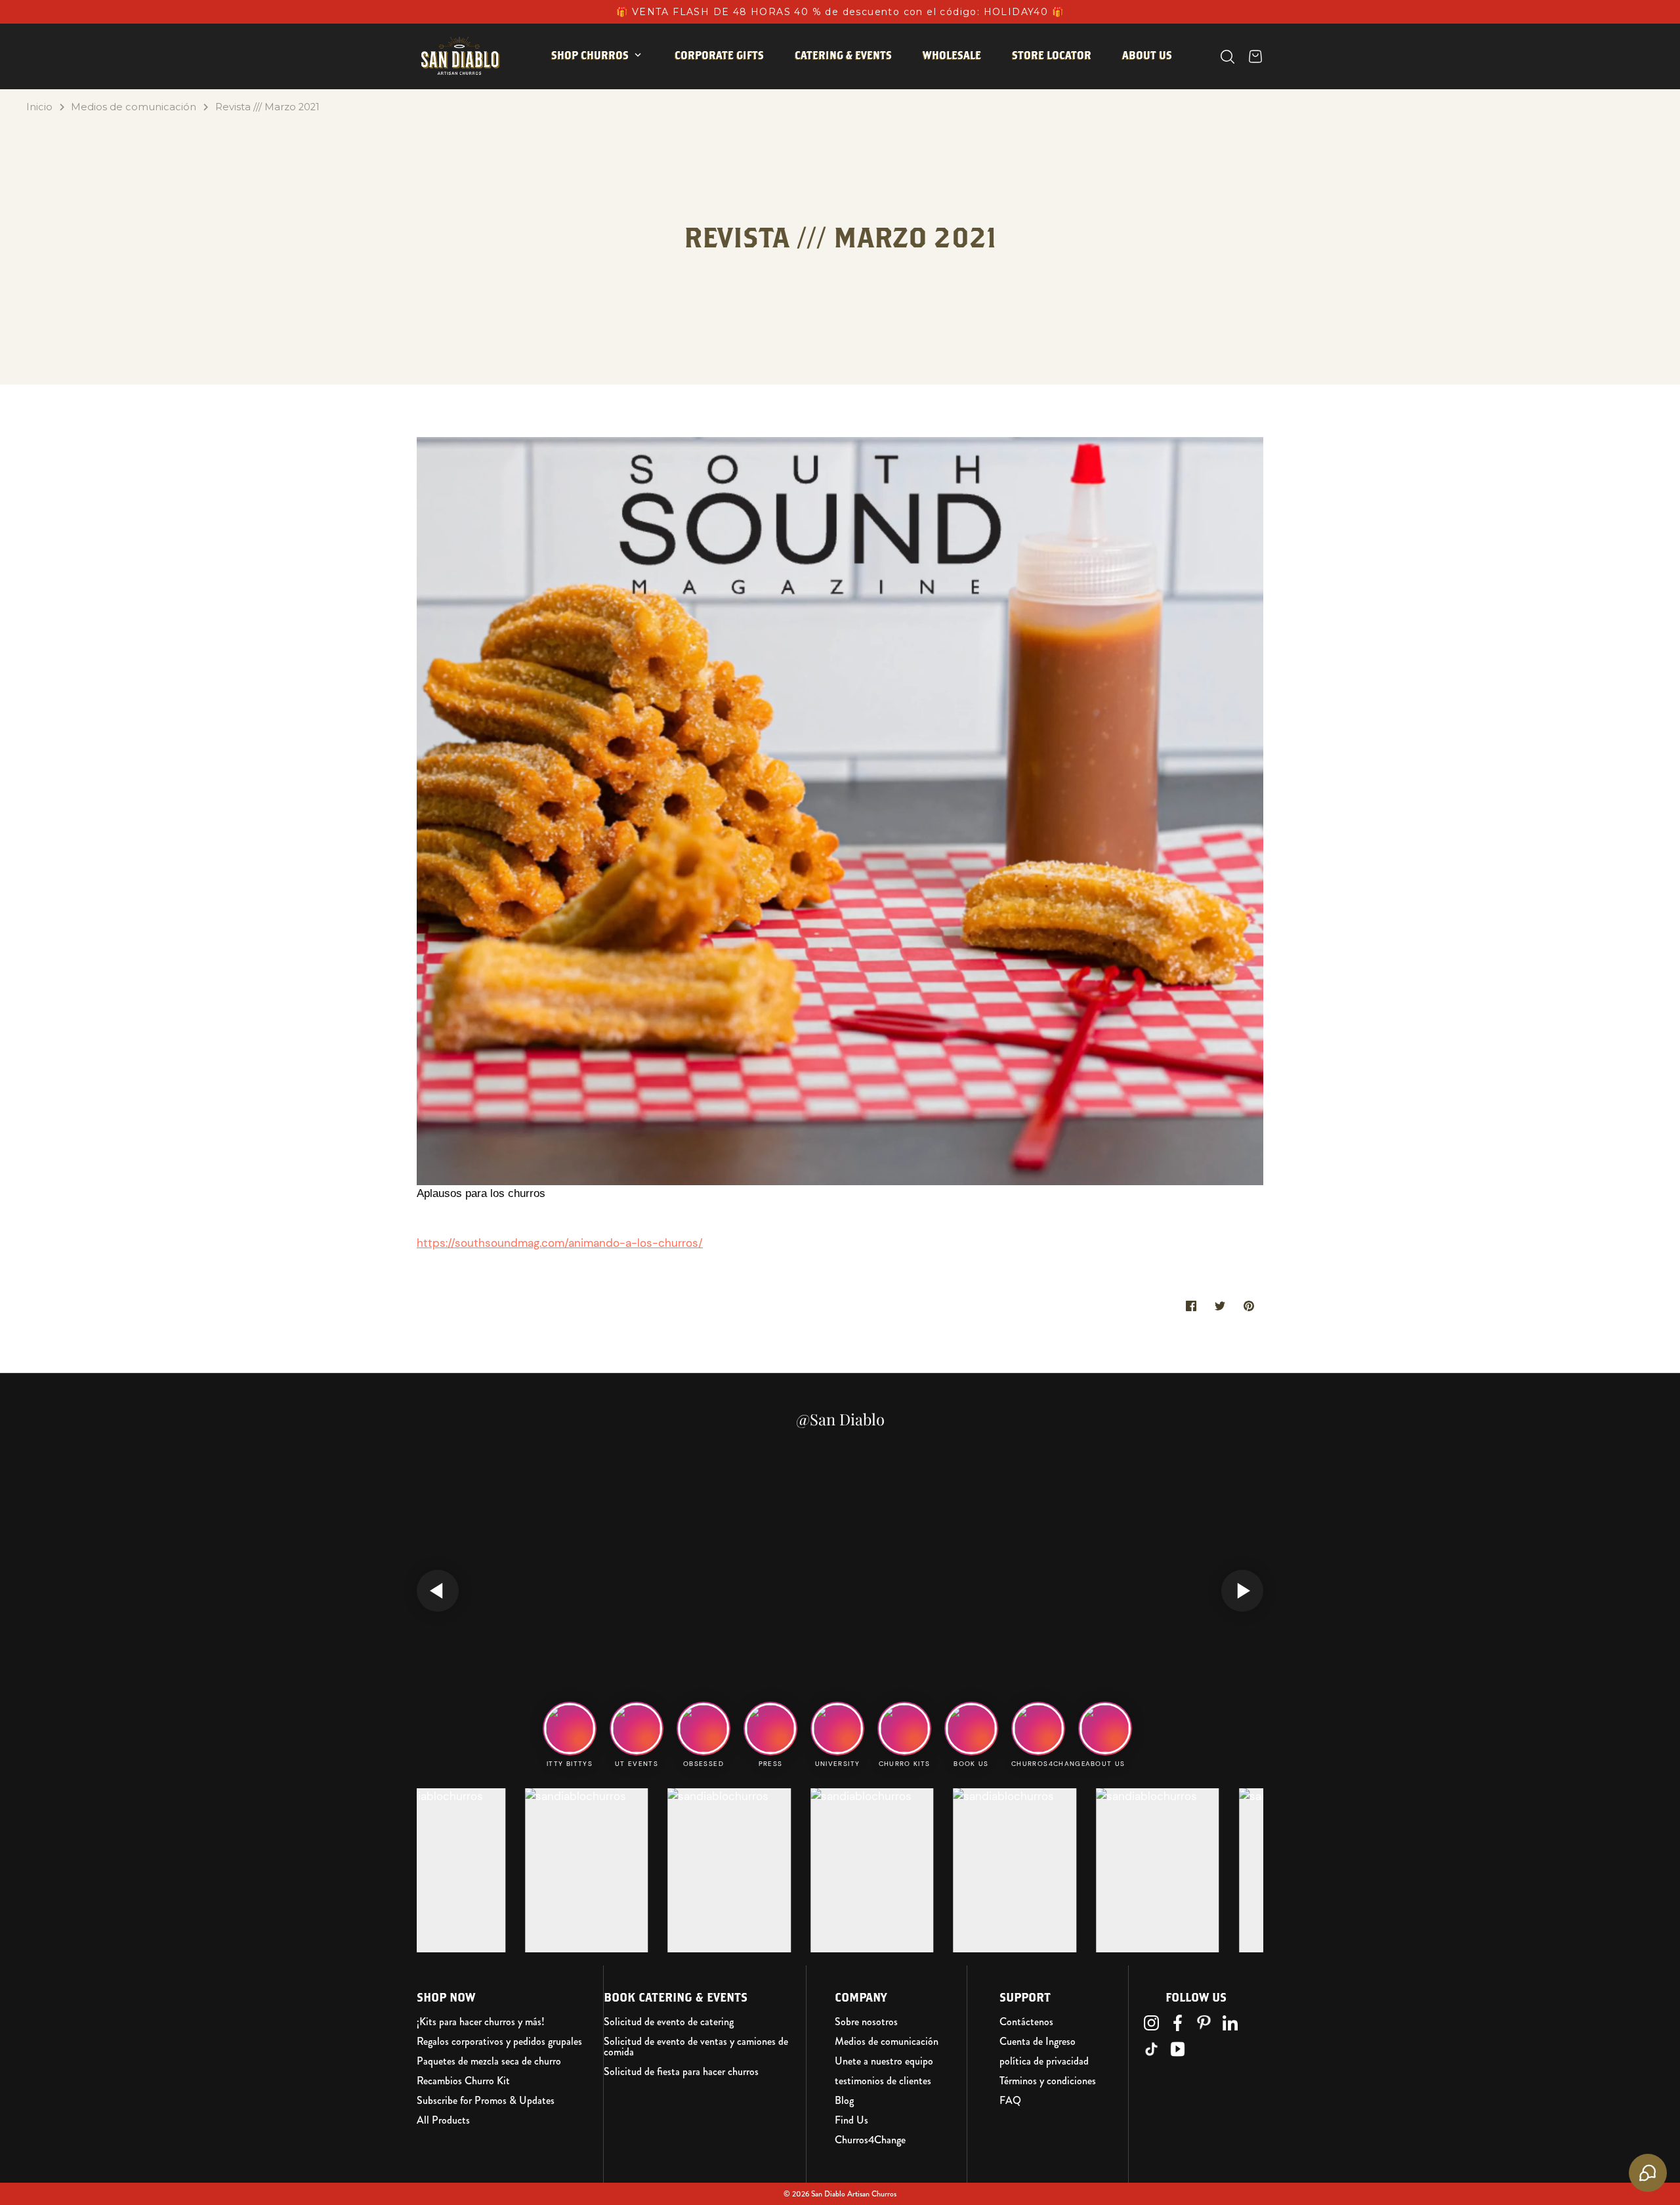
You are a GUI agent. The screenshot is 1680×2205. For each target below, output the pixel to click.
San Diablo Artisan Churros (854, 2194)
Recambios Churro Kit (463, 2081)
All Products (443, 2120)
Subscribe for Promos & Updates (486, 2101)
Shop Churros (590, 55)
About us (1147, 55)
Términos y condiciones (1048, 2081)
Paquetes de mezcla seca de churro (489, 2061)
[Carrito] (1255, 56)
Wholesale (952, 55)
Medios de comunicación (134, 107)
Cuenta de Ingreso (1038, 2042)
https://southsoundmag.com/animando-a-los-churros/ (560, 1243)
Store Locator (1052, 55)
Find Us (851, 2120)
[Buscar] (1228, 57)
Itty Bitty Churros (612, 96)
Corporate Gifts (719, 55)
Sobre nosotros (866, 2022)
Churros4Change (870, 2140)
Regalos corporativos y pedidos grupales (499, 2042)
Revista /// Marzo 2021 (267, 107)
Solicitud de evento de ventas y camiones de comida (696, 2047)
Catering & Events (843, 55)
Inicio (39, 107)
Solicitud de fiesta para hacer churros (681, 2072)
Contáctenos (1026, 2022)
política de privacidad (1044, 2061)
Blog (844, 2101)
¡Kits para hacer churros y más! (481, 2022)
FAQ (1010, 2101)
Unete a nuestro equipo (884, 2061)
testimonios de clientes (883, 2081)
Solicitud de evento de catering (669, 2022)
